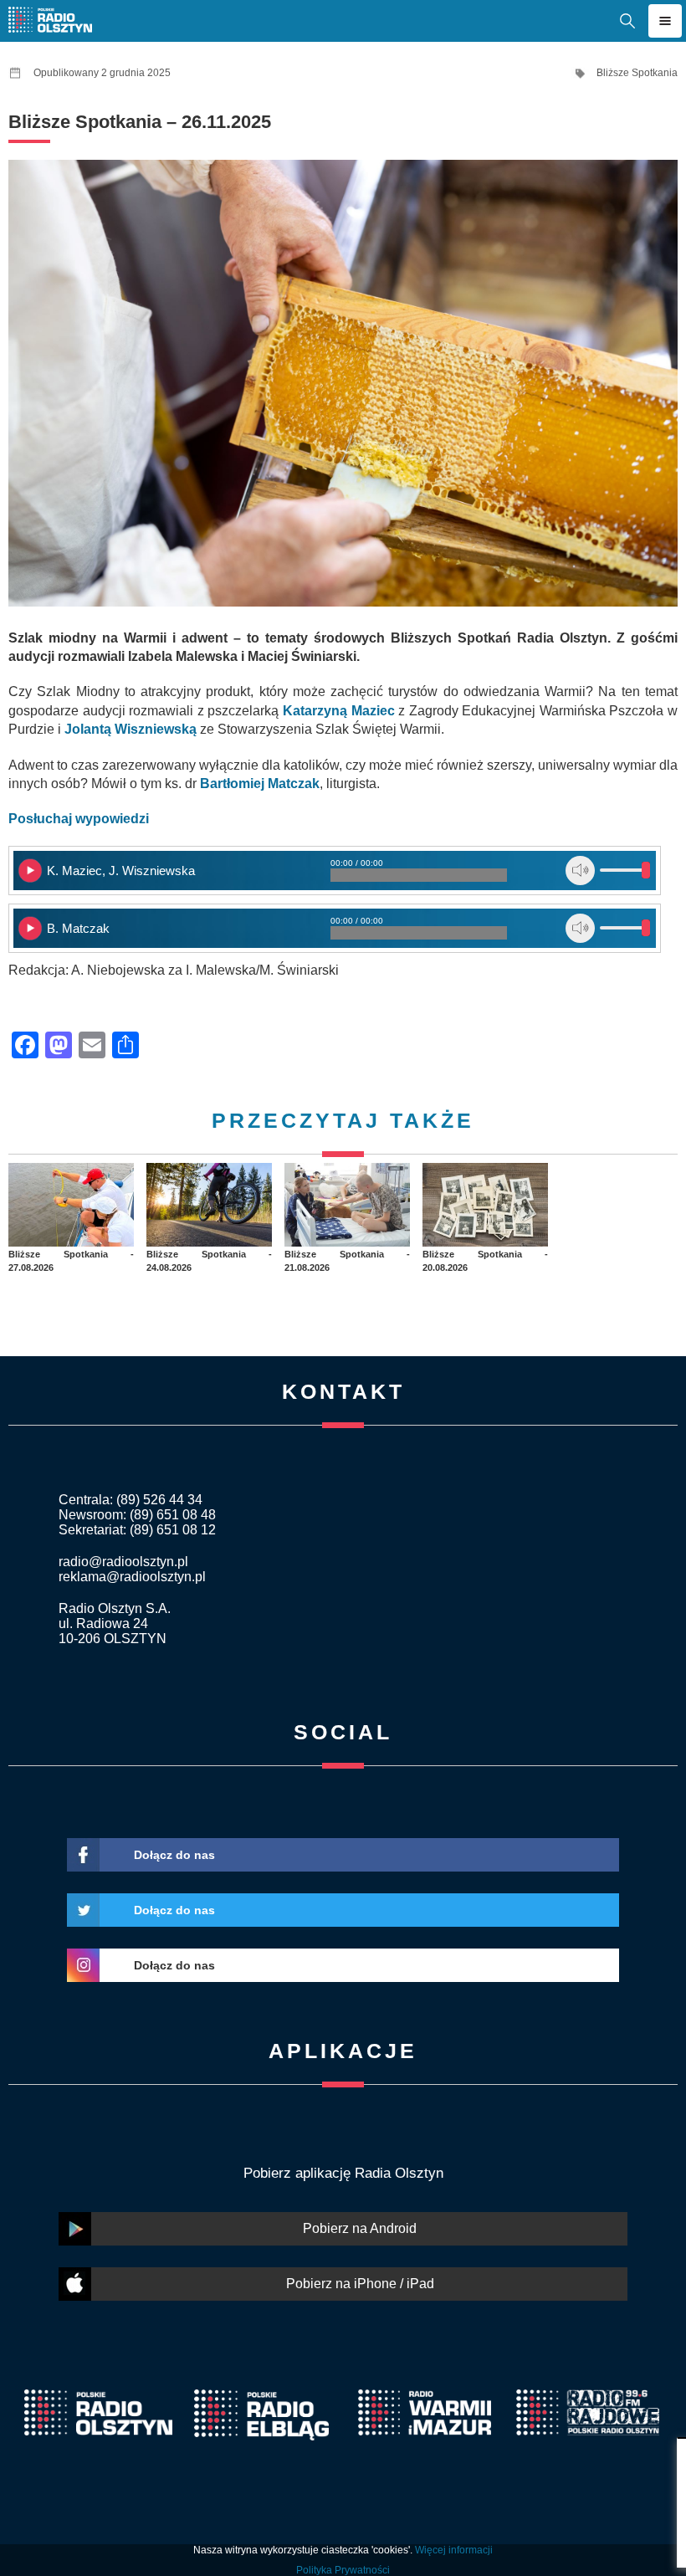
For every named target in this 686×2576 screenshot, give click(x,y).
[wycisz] (580, 871)
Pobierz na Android (360, 2228)
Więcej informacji (454, 2550)
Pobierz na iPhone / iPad (360, 2284)
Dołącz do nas (174, 1855)
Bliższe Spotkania (637, 73)
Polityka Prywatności (343, 2570)
